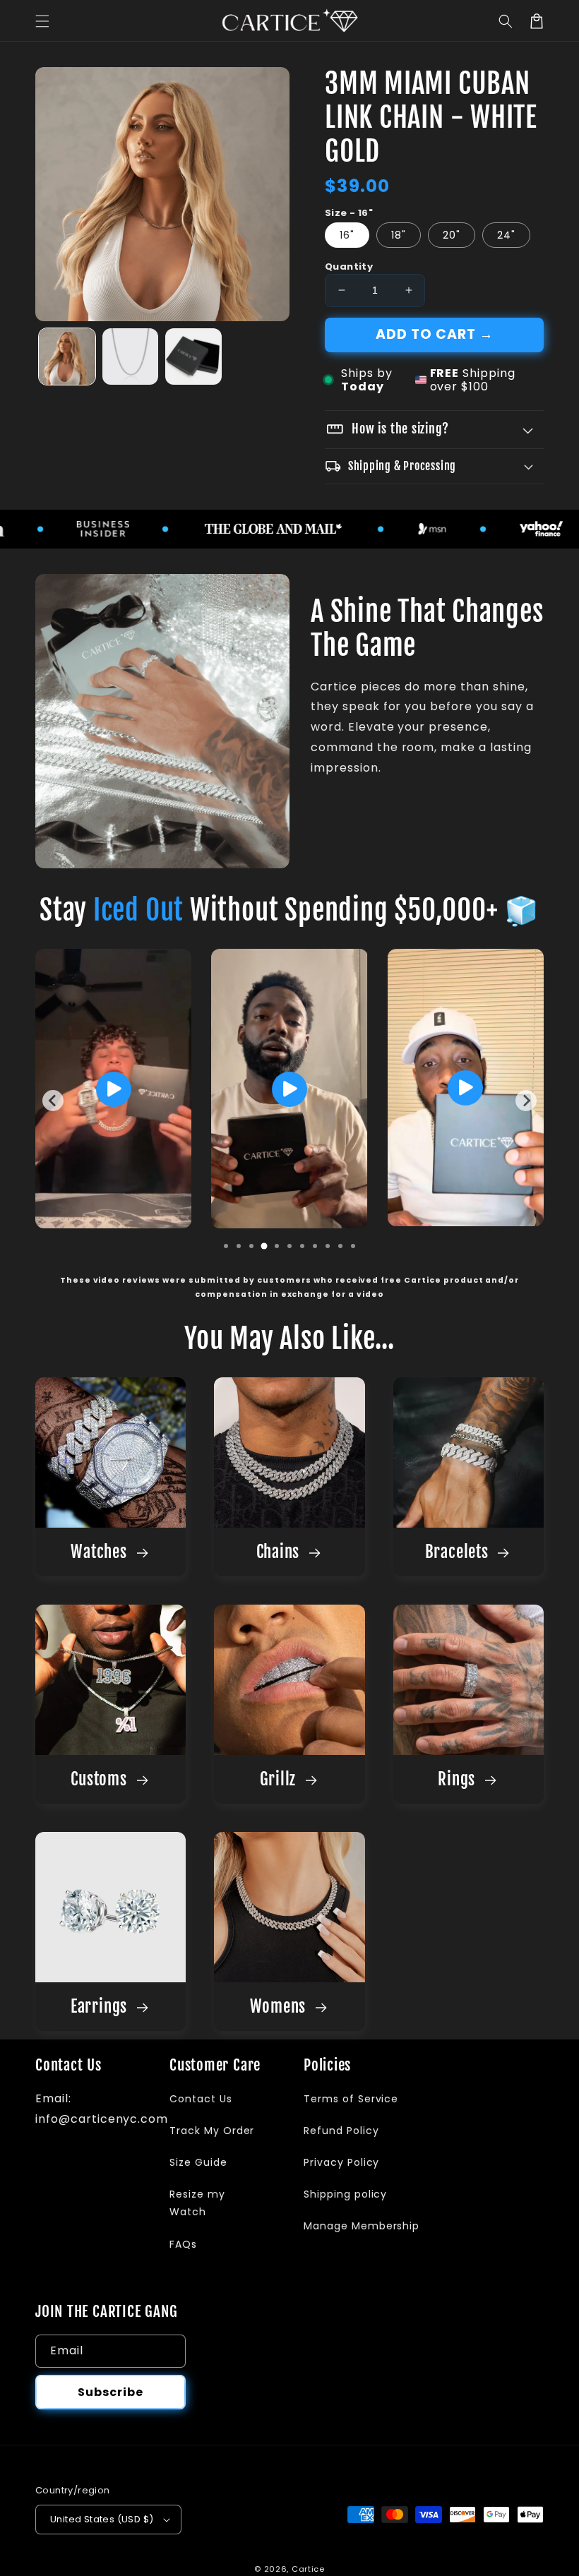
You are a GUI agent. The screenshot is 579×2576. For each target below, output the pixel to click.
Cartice (308, 2569)
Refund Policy (341, 2131)
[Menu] (42, 21)
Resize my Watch (197, 2203)
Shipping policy (345, 2194)
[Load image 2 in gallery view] (131, 357)
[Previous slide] (53, 1101)
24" (506, 235)
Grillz (280, 1779)
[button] (506, 21)
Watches (101, 1552)
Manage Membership (362, 2226)
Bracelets (459, 1552)
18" (399, 235)
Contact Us (201, 2099)
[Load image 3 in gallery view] (193, 357)
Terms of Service (351, 2099)
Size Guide (198, 2162)
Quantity (349, 266)
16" (347, 235)
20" (452, 235)
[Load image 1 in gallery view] (67, 357)
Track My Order (212, 2131)
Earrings (101, 2007)
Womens (280, 2007)
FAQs (183, 2244)
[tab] (226, 1246)
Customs (101, 1779)
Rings (459, 1779)
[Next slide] (526, 1101)
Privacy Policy (341, 2162)
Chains (280, 1552)
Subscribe (111, 2392)
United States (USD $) (102, 2519)
